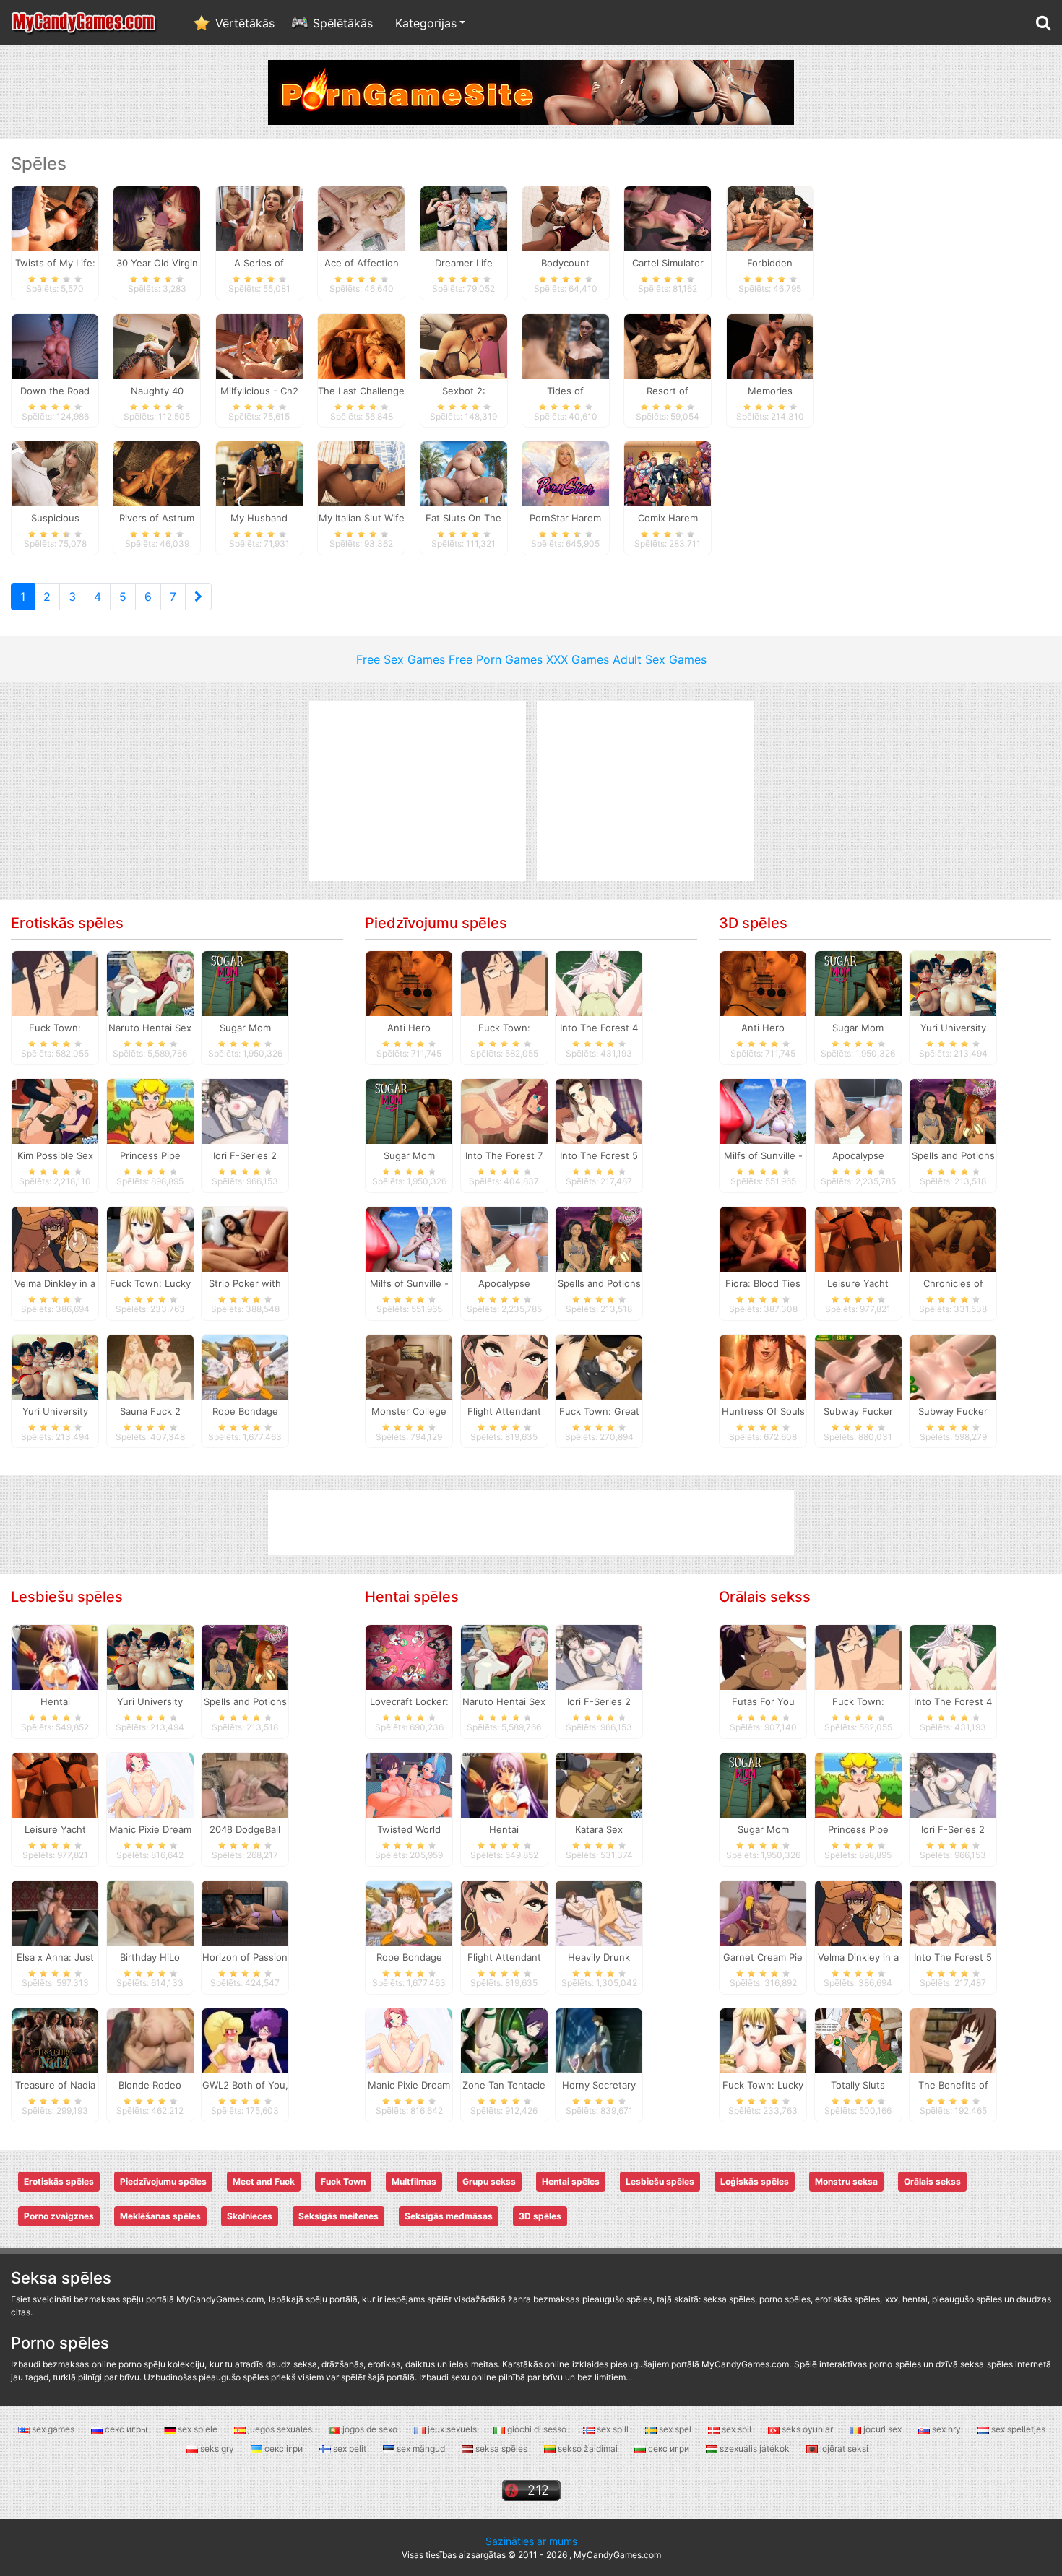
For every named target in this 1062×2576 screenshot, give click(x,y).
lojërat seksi (843, 2449)
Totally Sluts (858, 2085)
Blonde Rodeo (150, 2085)
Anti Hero (409, 1028)
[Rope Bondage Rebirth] (245, 1366)
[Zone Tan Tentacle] (504, 2039)
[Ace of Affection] (361, 217)
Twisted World (409, 1829)
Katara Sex (599, 1829)
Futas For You (763, 1701)
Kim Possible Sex (55, 1155)
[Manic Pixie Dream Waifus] (150, 1784)
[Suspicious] (55, 473)
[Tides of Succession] (566, 345)
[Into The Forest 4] (599, 983)
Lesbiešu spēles (67, 1597)
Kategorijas (426, 23)
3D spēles (753, 923)
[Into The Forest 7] (504, 1111)
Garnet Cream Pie (763, 1957)
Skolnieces (250, 2216)
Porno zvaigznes (59, 2216)
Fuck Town (343, 2181)
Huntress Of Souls (763, 1411)
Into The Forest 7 (504, 1155)
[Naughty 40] (157, 345)
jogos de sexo (370, 2429)
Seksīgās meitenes (338, 2216)
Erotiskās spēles (67, 923)
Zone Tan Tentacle (504, 2085)
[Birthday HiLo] (150, 1912)
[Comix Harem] (668, 473)
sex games (53, 2429)
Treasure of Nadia (55, 2085)
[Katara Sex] (599, 1784)
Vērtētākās (245, 23)
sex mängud (421, 2449)
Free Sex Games (401, 659)
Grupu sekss (489, 2181)
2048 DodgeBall (245, 1829)
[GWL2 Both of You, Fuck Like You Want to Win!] (245, 2039)
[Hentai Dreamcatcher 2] (55, 1657)
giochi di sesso (537, 2429)
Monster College (409, 1411)
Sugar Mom (245, 1028)
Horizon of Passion (245, 1957)
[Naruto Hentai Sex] (150, 983)
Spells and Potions (599, 1283)
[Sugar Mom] (245, 983)
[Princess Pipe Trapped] (150, 1111)
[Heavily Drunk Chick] (599, 1912)
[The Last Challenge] (361, 345)
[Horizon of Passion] (245, 1912)
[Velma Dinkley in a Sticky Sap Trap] (55, 1238)
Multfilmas (414, 2181)
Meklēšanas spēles (160, 2216)
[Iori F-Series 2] (245, 1111)
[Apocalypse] (504, 1238)
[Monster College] (409, 1366)
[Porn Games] (531, 91)
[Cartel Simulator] (668, 217)
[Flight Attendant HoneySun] (504, 1366)
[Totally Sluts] (858, 2039)
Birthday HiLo (150, 1957)
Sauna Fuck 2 (150, 1411)
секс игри (669, 2449)
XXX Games (578, 659)
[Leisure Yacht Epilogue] (858, 1238)
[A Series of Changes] (259, 217)
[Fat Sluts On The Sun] (464, 473)
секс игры (126, 2429)
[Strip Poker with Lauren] (245, 1238)
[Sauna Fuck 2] (150, 1366)
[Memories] (770, 345)
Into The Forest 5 (599, 1155)
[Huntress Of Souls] (763, 1366)
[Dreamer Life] (464, 217)
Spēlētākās (343, 23)
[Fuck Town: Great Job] (599, 1366)
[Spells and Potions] (599, 1238)
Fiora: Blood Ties (763, 1283)
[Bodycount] (566, 217)
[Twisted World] (409, 1784)
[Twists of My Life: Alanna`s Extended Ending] (55, 217)
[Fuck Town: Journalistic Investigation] (55, 983)
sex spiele (198, 2429)
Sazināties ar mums (531, 2541)
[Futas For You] (763, 1657)
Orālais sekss (765, 1597)
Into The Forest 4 (599, 1028)
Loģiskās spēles (755, 2181)
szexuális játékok (755, 2449)
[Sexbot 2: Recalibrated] (464, 345)
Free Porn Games (496, 659)
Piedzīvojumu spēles (436, 923)
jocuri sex (882, 2429)
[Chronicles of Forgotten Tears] (953, 1238)
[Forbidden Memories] (770, 217)
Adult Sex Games (660, 659)
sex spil (737, 2429)
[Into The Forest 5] (599, 1111)
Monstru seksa (846, 2181)
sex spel (675, 2429)
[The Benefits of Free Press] (953, 2039)
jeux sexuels (452, 2429)
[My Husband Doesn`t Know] (259, 473)
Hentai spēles (412, 1597)
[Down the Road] (55, 345)
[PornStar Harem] (566, 473)
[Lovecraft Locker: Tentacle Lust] (409, 1657)
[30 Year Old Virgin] (157, 217)
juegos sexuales (280, 2429)
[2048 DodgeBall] (245, 1784)
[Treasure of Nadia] (55, 2039)
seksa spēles (501, 2449)
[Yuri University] (55, 1366)
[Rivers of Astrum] (157, 473)
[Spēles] (85, 23)
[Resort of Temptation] (668, 345)
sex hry (946, 2429)
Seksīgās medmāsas (449, 2216)
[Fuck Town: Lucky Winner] (150, 1238)
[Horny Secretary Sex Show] (599, 2039)
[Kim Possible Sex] (55, 1111)
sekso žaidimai (588, 2449)
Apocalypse (504, 1283)
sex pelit (350, 2449)
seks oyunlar (807, 2429)
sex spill (613, 2429)
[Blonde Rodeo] (150, 2039)
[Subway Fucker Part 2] (953, 1366)
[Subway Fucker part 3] (858, 1366)
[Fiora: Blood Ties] (763, 1238)
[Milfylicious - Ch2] (259, 345)
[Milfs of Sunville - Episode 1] (409, 1238)
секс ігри (284, 2449)
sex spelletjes (1017, 2429)
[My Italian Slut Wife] (361, 473)
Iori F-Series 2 (245, 1155)
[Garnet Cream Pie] (763, 1912)
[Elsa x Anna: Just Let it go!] (55, 1912)
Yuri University (55, 1411)
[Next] (198, 597)
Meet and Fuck (264, 2181)
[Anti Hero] (409, 983)
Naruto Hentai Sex (150, 1028)
